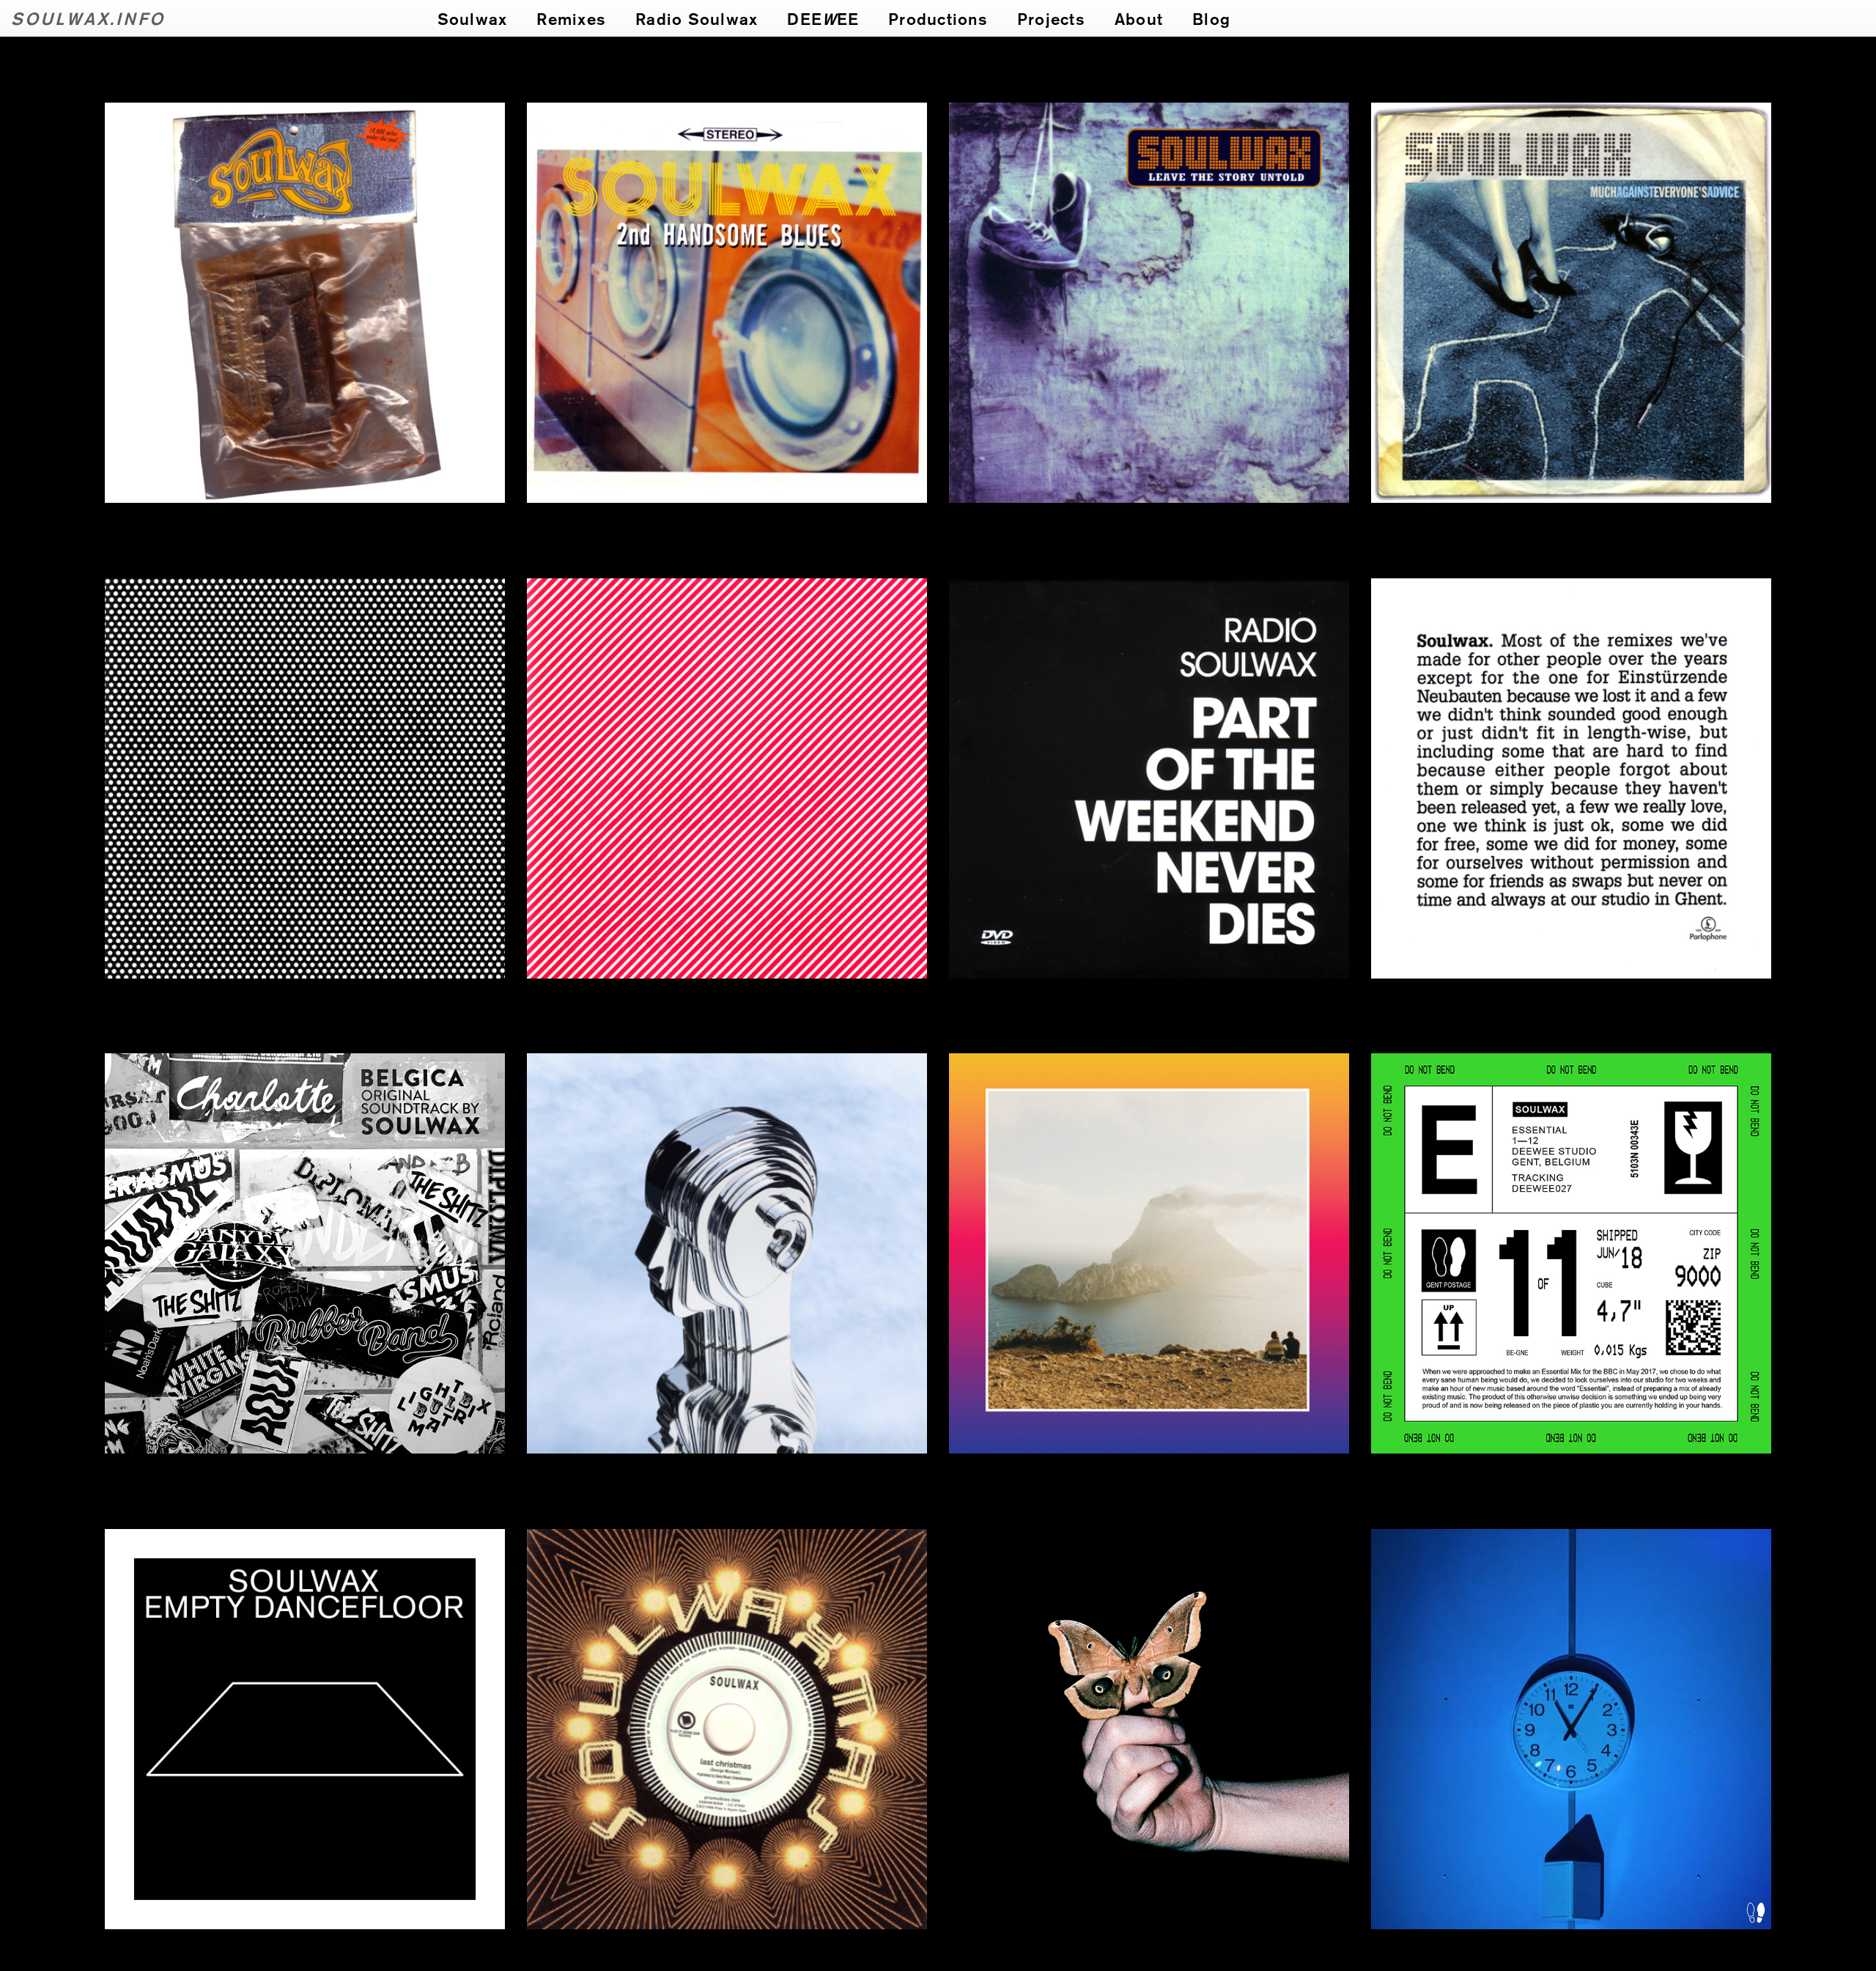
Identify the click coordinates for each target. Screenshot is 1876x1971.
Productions (938, 18)
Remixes (571, 18)
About (1139, 18)
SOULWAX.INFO (88, 18)
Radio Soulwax (697, 18)
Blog (1211, 18)
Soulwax (473, 18)
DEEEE (823, 18)
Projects (1051, 18)
